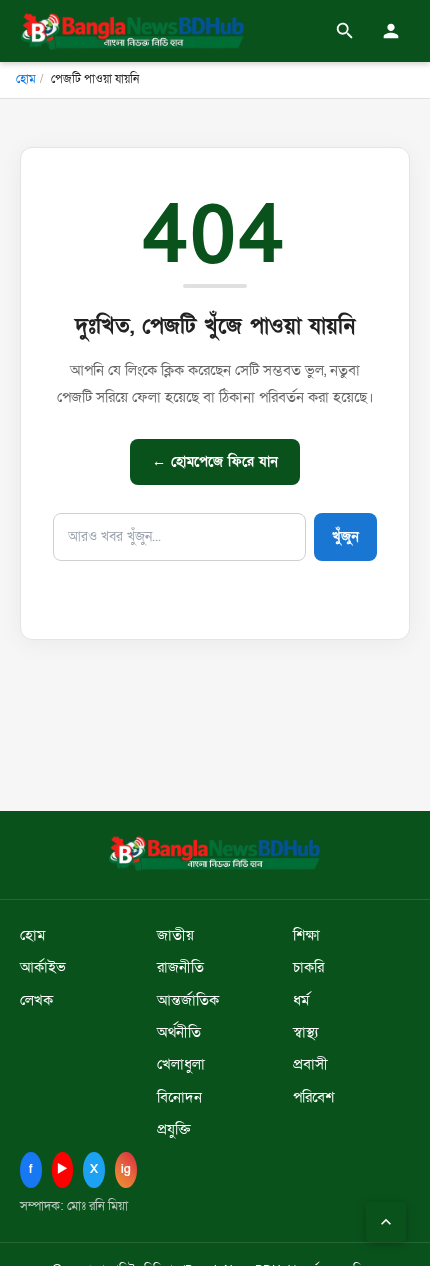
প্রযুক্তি (174, 1129)
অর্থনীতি (179, 1032)
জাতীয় (175, 935)
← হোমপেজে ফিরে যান (215, 461)
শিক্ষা (306, 935)
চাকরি (308, 967)
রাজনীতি (180, 967)
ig (126, 1169)
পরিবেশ (313, 1097)
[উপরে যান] (386, 1222)
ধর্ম (301, 1000)
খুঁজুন (345, 536)
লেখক (36, 1000)
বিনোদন (179, 1097)
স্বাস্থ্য (305, 1032)
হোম (26, 79)
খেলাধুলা (181, 1064)
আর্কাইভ (43, 967)
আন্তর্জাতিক (188, 1000)
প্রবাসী (310, 1064)
